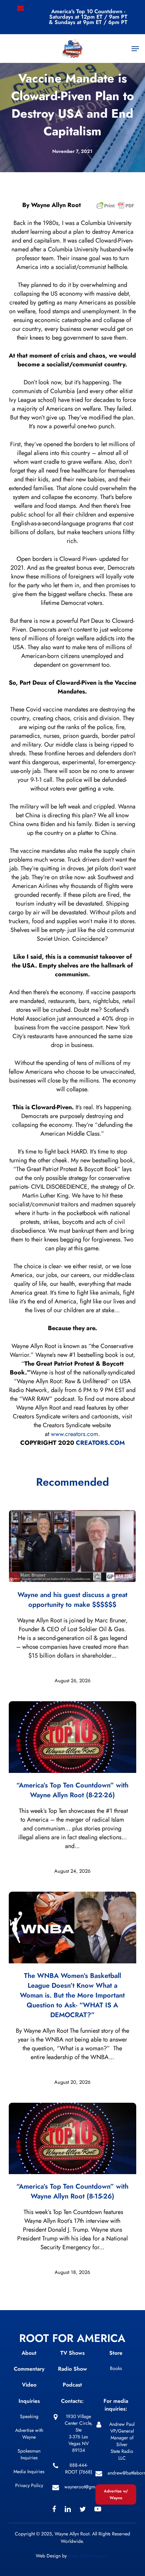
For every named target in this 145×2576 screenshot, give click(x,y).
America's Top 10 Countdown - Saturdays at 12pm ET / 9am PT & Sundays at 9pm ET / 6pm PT (88, 17)
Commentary (29, 2369)
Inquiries (29, 2401)
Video (29, 2385)
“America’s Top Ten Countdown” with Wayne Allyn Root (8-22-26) (72, 1790)
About (29, 2353)
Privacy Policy (29, 2485)
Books (116, 2368)
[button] (135, 49)
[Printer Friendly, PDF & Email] (115, 208)
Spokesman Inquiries (29, 2454)
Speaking (29, 2416)
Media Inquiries (29, 2471)
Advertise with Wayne (29, 2434)
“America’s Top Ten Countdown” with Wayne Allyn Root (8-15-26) (72, 2191)
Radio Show (72, 2369)
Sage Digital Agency (89, 2556)
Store (116, 2353)
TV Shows (72, 2353)
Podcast (72, 2385)
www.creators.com (75, 1434)
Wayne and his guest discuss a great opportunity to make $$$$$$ (72, 1600)
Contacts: (72, 2401)
